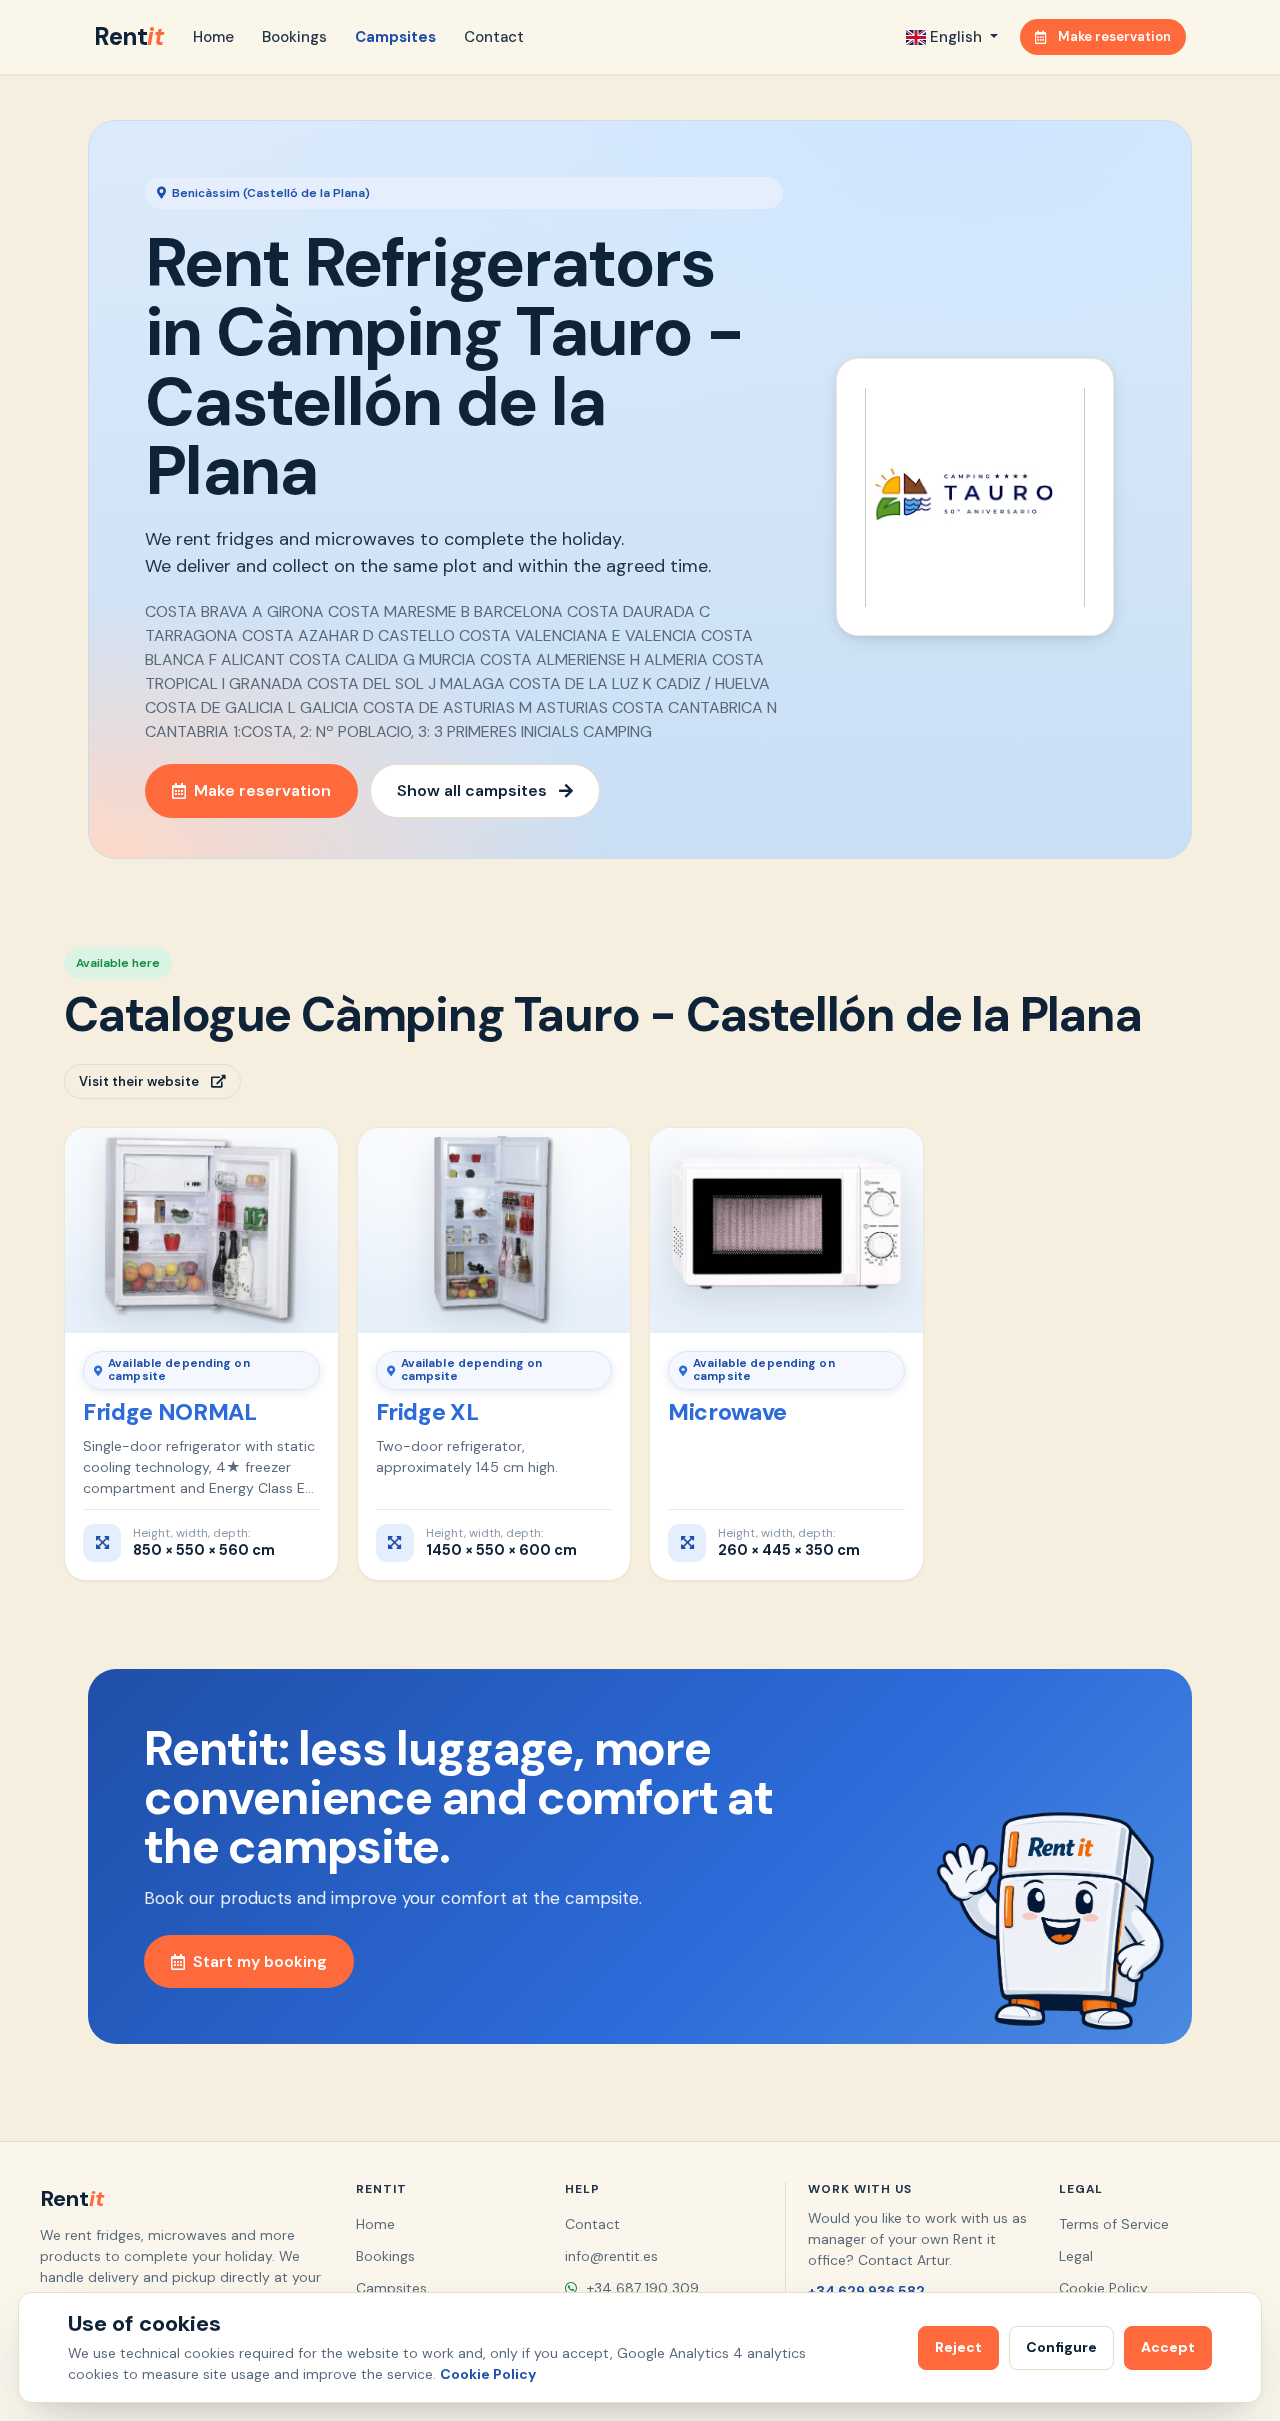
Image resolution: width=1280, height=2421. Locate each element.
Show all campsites (472, 790)
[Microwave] (786, 1230)
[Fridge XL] (494, 1230)
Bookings (294, 37)
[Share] (310, 1152)
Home (213, 37)
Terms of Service (1114, 2224)
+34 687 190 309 (641, 2288)
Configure (1061, 2347)
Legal (1076, 2256)
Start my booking (260, 1961)
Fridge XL (427, 1412)
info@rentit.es (611, 2256)
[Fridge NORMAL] (201, 1230)
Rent (128, 36)
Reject (958, 2347)
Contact (494, 37)
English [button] (956, 37)
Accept (1168, 2347)
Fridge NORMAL (170, 1412)
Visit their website (139, 1081)
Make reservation (1114, 36)
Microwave (727, 1412)
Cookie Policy (1103, 2288)
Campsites (395, 37)
